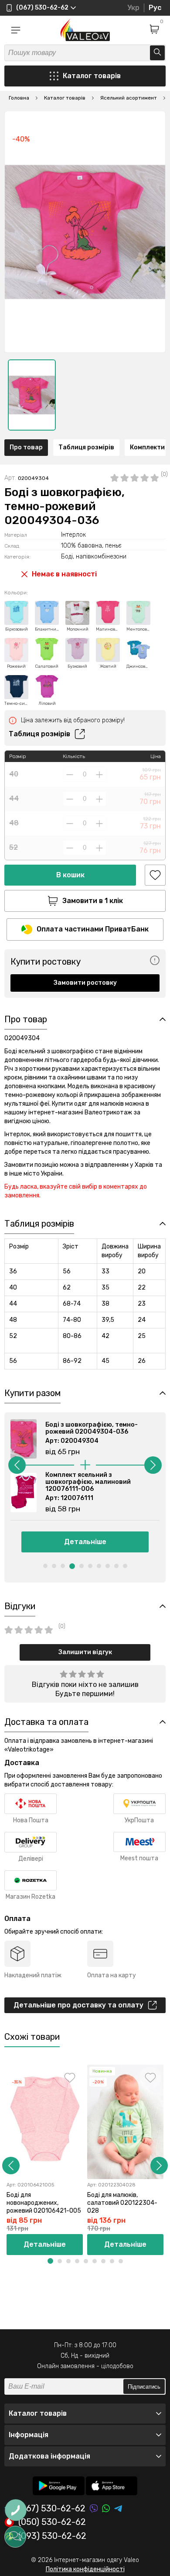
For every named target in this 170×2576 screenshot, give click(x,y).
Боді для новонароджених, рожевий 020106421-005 (44, 2203)
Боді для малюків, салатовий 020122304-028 (122, 2203)
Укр (133, 8)
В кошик (70, 875)
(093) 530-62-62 (52, 2536)
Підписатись (144, 2387)
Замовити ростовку (85, 983)
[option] (32, 395)
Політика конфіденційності (85, 2569)
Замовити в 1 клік (93, 901)
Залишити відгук (85, 1652)
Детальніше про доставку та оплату (78, 2005)
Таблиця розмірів (86, 447)
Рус (155, 8)
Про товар (26, 447)
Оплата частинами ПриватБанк (93, 929)
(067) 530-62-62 (52, 2509)
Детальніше (85, 1542)
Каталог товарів (92, 76)
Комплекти (147, 447)
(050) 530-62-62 (52, 2522)
